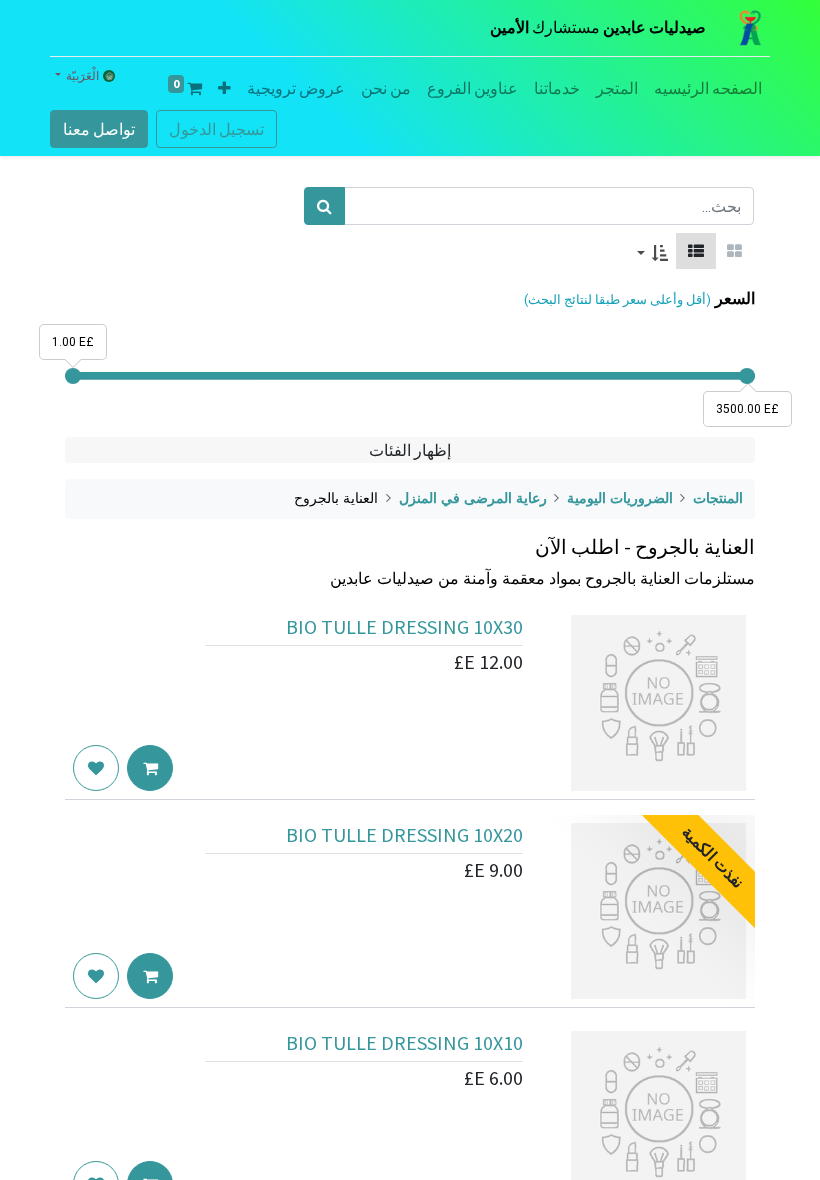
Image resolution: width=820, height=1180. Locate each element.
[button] (224, 88)
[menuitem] (708, 88)
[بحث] (324, 206)
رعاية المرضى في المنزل (473, 498)
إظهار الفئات (410, 450)
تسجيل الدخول (216, 129)
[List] (696, 251)
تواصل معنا (99, 129)
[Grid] (734, 251)
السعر (735, 298)
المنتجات (718, 498)
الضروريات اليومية (620, 498)
